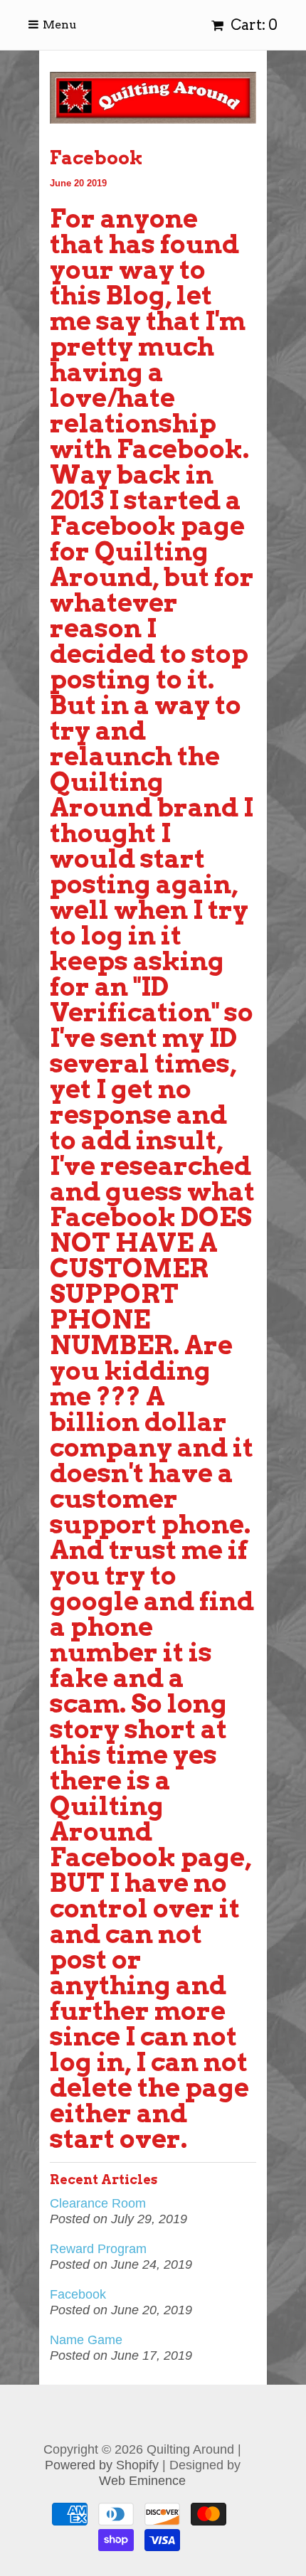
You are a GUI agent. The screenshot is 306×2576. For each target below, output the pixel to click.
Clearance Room (98, 2203)
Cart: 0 (253, 25)
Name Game (86, 2340)
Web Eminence (142, 2481)
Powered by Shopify (102, 2465)
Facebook (78, 2294)
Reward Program (98, 2249)
